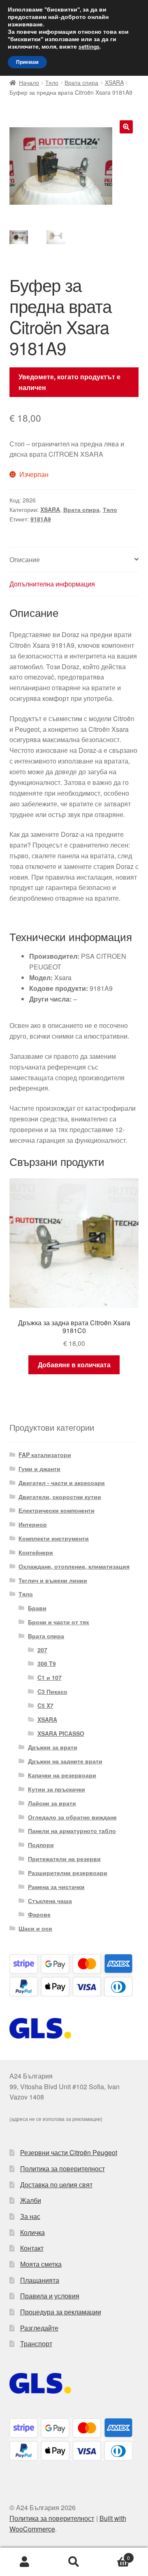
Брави (37, 1608)
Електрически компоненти (57, 1510)
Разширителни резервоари (68, 1873)
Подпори (41, 1845)
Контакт (32, 2248)
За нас (30, 2216)
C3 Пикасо (52, 1691)
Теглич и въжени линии (53, 1580)
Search (74, 2562)
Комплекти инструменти (54, 1538)
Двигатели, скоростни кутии (60, 1497)
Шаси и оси (35, 1928)
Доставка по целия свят (56, 2185)
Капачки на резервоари (62, 1775)
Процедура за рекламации (61, 2312)
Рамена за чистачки (56, 1887)
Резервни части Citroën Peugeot (69, 2152)
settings (89, 47)
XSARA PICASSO (61, 1733)
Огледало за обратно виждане (72, 1817)
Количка (32, 2232)
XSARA (114, 82)
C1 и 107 (50, 1677)
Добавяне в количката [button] (74, 1365)
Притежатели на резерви (64, 1859)
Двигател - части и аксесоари (62, 1483)
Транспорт (36, 2344)
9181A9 (41, 519)
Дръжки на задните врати (65, 1761)
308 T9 (47, 1663)
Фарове (39, 1914)
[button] (126, 127)
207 (42, 1650)
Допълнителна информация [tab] (52, 584)
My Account (25, 2562)
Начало (29, 82)
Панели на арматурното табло (72, 1831)
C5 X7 (45, 1705)
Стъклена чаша (50, 1901)
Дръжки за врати (53, 1747)
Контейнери (36, 1552)
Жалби (31, 2200)
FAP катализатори (45, 1455)
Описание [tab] (25, 559)
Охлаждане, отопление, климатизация (74, 1566)
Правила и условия (50, 2296)
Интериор (33, 1524)
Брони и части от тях (59, 1622)
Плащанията (40, 2280)
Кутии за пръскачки (57, 1789)
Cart (114, 2555)
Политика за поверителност (62, 2168)
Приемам (27, 62)
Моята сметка (41, 2264)
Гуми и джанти (39, 1469)
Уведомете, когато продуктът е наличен (69, 382)
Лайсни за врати (52, 1803)
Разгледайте (39, 2328)
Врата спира (81, 82)
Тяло (52, 82)
